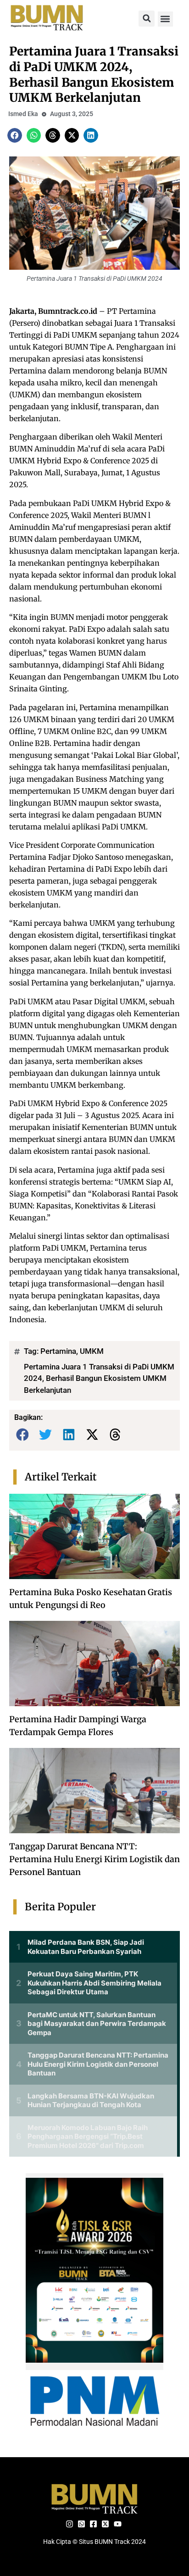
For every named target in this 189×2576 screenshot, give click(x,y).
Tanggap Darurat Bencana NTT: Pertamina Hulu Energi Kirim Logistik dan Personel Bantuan (94, 1859)
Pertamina (58, 1351)
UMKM (92, 1351)
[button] (147, 19)
